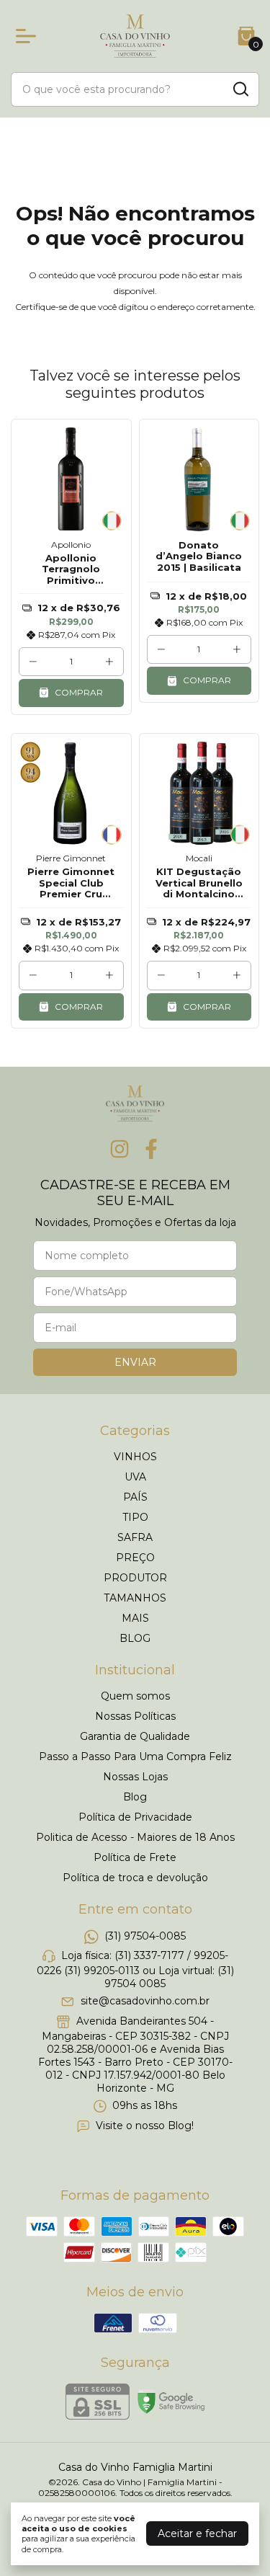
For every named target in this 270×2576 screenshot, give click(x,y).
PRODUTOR (135, 1578)
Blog (135, 1797)
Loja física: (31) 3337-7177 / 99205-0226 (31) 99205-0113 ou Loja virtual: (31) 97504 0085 (135, 1969)
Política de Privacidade (135, 1817)
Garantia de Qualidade (135, 1736)
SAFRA (135, 1537)
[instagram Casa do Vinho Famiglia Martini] (120, 1149)
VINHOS (135, 1457)
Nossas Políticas (135, 1716)
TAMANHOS (135, 1598)
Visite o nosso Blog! (145, 2126)
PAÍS (135, 1497)
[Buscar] (240, 89)
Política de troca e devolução (135, 1878)
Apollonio (71, 545)
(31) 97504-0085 (145, 1936)
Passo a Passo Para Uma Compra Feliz (135, 1756)
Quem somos (135, 1696)
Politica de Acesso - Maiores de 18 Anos (135, 1837)
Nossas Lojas (135, 1777)
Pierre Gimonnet (71, 858)
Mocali (199, 858)
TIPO (135, 1517)
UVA (135, 1477)
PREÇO (135, 1558)
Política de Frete (135, 1857)
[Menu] (29, 36)
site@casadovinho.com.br (145, 2002)
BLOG (135, 1638)
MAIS (135, 1618)
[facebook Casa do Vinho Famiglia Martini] (151, 1149)
